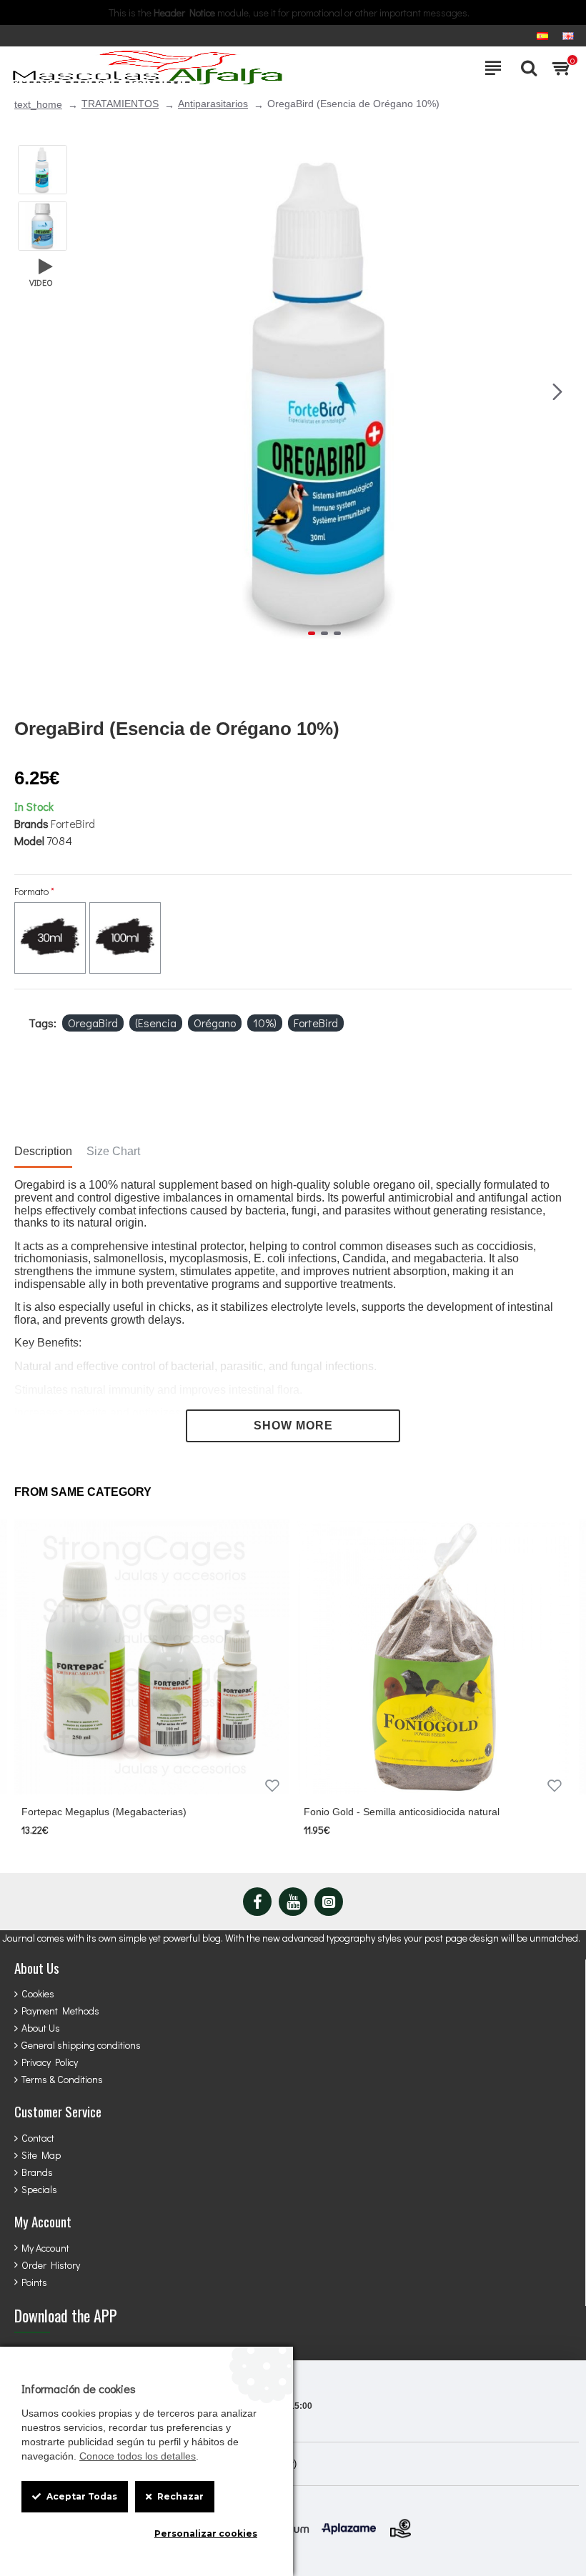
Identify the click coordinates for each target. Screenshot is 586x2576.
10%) (265, 1023)
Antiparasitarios (213, 104)
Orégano (215, 1023)
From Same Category (83, 1492)
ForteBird (73, 823)
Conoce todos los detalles (138, 2456)
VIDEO (41, 282)
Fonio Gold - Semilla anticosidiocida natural (121, 1812)
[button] (92, 392)
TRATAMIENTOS (120, 104)
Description (43, 1151)
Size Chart (113, 1151)
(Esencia (156, 1023)
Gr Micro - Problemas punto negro (383, 1812)
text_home (38, 104)
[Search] (525, 68)
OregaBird (93, 1023)
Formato (31, 891)
